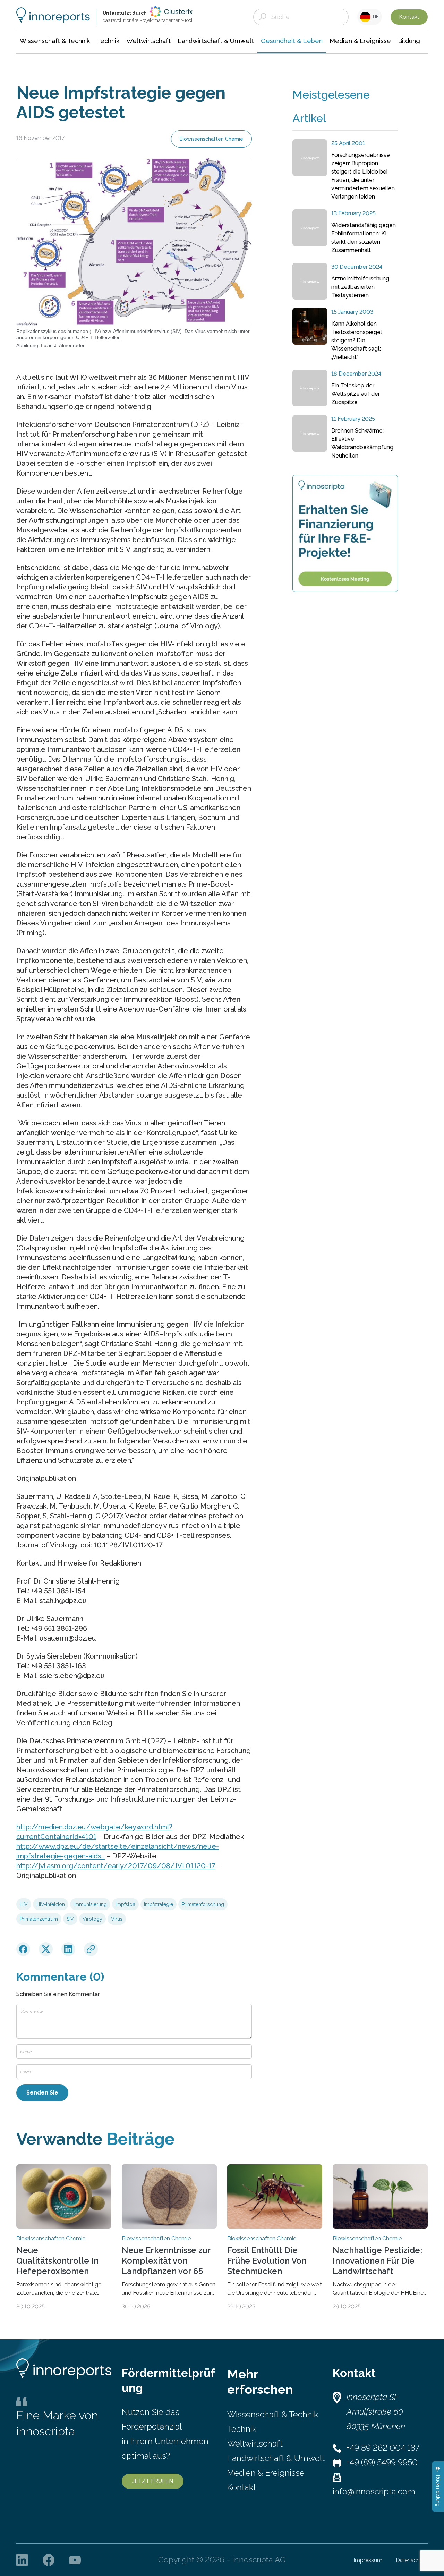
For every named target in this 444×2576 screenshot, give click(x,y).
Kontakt (409, 17)
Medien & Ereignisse (266, 2473)
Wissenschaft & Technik (273, 2414)
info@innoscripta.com (374, 2491)
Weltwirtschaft (255, 2444)
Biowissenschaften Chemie (211, 139)
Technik (242, 2429)
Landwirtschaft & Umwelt (276, 2458)
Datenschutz (412, 2560)
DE (375, 17)
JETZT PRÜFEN (153, 2481)
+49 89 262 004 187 (383, 2448)
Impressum (368, 2560)
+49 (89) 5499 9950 (382, 2462)
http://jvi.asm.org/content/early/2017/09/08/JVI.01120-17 (116, 1866)
